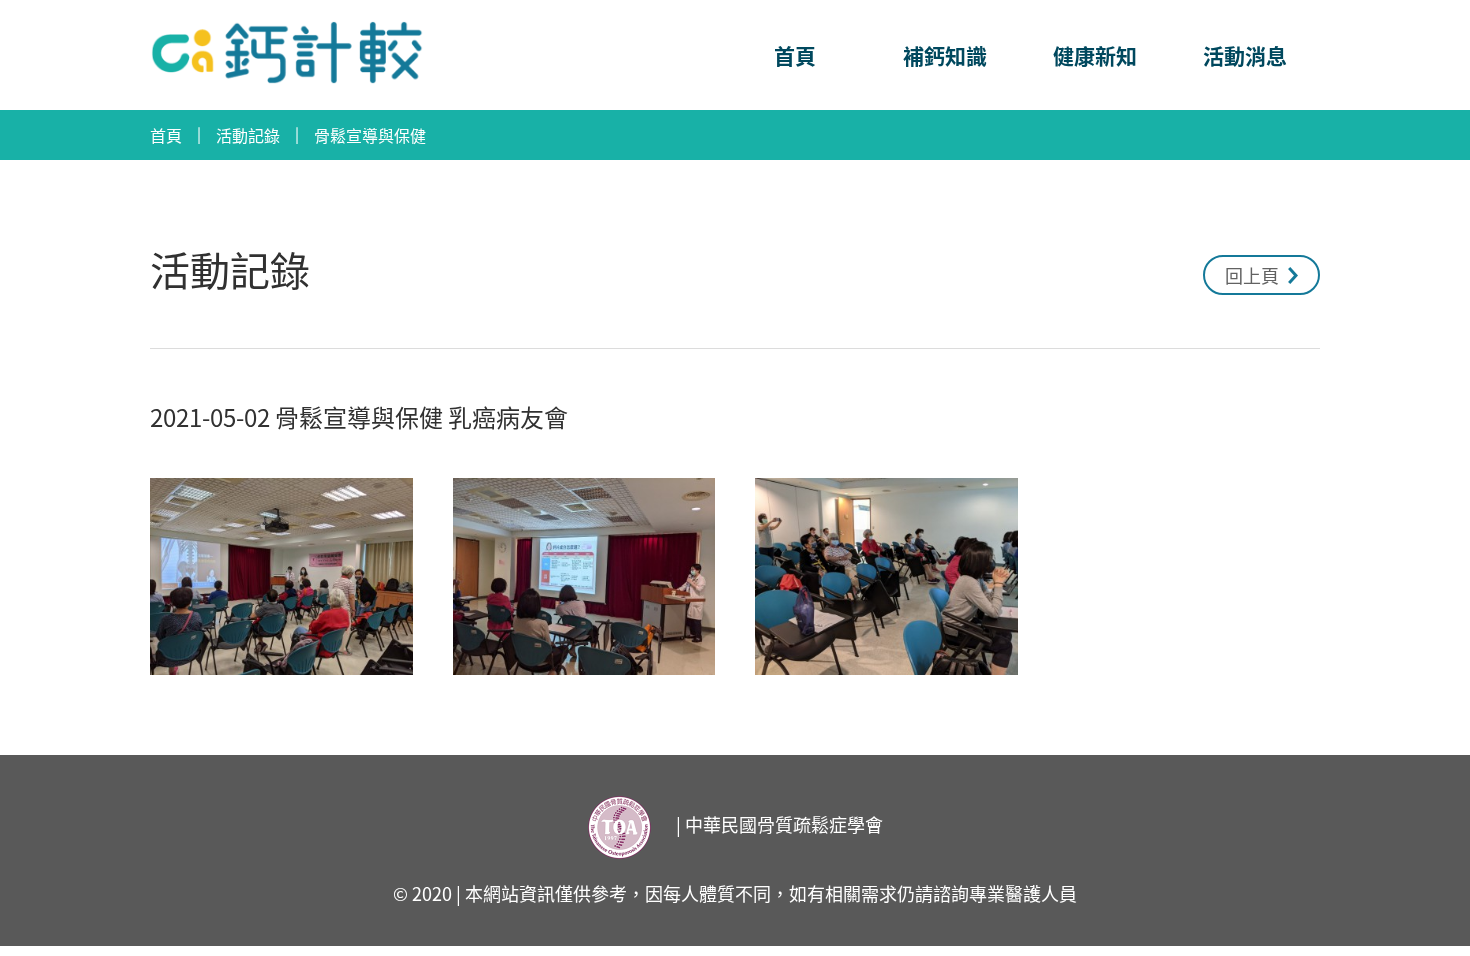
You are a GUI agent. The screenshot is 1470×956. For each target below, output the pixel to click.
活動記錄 (248, 135)
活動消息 (1245, 55)
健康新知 (1095, 55)
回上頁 (1254, 275)
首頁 (795, 55)
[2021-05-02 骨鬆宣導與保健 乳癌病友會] (281, 576)
